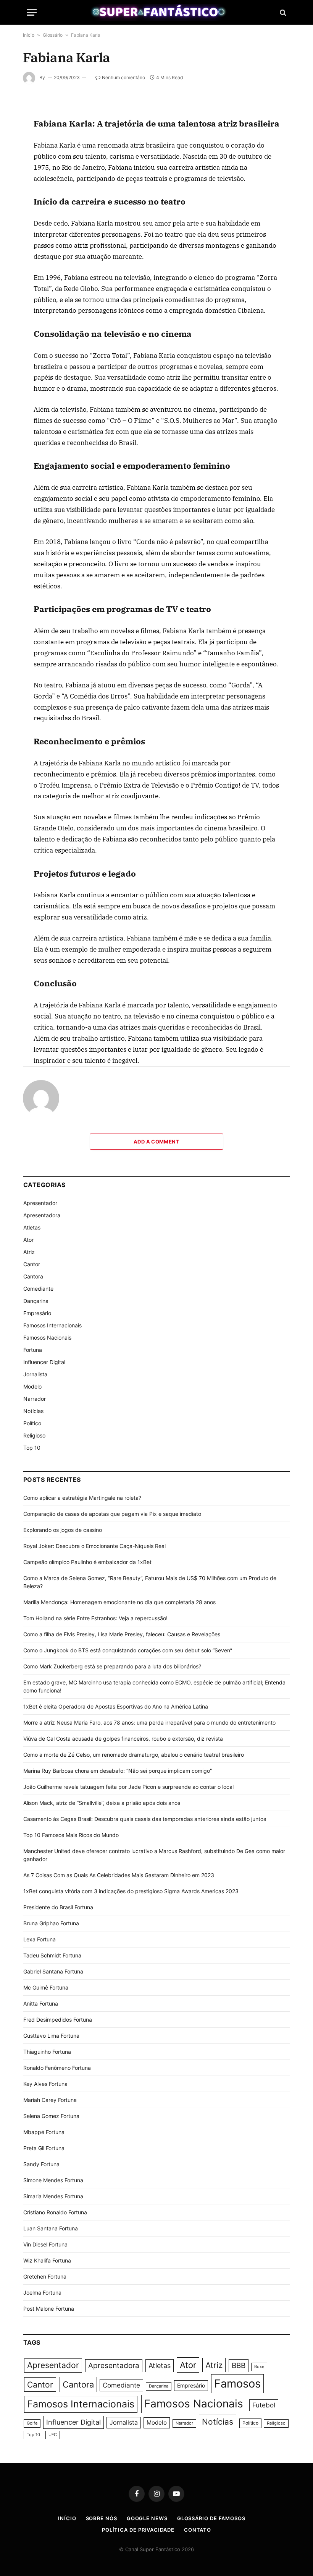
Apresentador (40, 1203)
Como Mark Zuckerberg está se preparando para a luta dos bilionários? (112, 1666)
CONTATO (198, 2530)
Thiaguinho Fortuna (47, 2052)
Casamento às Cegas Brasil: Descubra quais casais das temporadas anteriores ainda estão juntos (145, 1819)
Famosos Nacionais (47, 1338)
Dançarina (36, 1301)
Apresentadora (42, 1215)
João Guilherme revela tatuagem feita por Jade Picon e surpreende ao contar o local (128, 1787)
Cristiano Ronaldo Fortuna (55, 2212)
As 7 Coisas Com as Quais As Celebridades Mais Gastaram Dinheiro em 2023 (119, 1875)
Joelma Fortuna (42, 2293)
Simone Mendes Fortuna (53, 2180)
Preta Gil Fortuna (44, 2148)
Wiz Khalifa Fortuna (47, 2260)
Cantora (33, 1276)
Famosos (237, 2384)
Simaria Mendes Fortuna (53, 2196)
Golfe (32, 2423)
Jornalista (35, 1374)
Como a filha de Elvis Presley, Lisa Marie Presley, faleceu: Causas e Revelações (122, 1634)
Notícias (33, 1411)
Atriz (29, 1252)
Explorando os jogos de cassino (63, 1530)
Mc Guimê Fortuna (46, 1987)
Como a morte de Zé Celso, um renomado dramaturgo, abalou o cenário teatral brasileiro (134, 1755)
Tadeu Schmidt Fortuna (52, 1955)
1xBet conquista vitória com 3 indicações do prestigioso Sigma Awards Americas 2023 (131, 1891)
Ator (28, 1240)
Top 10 (32, 1448)
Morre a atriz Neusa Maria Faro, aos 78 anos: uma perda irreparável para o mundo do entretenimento (149, 1722)
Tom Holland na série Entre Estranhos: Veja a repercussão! (95, 1618)
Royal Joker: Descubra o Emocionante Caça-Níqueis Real (94, 1546)
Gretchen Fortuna (45, 2276)
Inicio (29, 35)
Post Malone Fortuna (49, 2309)
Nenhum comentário (123, 77)
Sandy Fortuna (41, 2164)
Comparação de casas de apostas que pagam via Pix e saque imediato (112, 1514)
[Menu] (32, 12)
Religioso (34, 1435)
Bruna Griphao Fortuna (51, 1923)
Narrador (35, 1399)
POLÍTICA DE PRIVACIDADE (138, 2530)
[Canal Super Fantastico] (157, 12)
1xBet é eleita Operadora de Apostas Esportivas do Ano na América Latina (116, 1706)
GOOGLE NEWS (147, 2518)
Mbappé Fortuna (44, 2132)
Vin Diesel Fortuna (45, 2244)
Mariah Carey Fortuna (50, 2100)
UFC (53, 2435)
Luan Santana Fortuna (51, 2228)
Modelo (32, 1386)
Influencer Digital (44, 1362)
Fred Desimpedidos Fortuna (58, 2020)
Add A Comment (156, 1142)
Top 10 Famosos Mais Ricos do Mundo (71, 1835)
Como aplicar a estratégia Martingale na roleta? (82, 1498)
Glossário (53, 35)
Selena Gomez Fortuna (51, 2116)
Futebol (264, 2405)
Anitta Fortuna (41, 2003)
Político (32, 1423)
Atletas (32, 1227)
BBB (239, 2366)
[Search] (282, 12)
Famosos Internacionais (52, 1325)
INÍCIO (67, 2518)
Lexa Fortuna (40, 1939)
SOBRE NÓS (102, 2518)
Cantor (32, 1264)
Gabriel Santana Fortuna (53, 1971)
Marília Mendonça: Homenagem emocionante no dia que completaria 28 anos (119, 1602)
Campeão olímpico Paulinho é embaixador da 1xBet (87, 1562)
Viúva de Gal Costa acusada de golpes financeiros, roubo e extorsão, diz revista (123, 1739)
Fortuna (33, 1350)
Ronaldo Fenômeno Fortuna (57, 2068)
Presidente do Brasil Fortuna (58, 1907)
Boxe (259, 2367)
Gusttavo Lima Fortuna (51, 2036)
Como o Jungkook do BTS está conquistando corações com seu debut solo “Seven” (128, 1650)
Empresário (37, 1313)
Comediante (38, 1289)
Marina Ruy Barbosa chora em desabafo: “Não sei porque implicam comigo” (118, 1771)
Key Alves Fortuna (45, 2084)
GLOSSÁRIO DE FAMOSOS (211, 2518)
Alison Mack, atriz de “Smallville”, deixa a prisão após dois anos (102, 1803)
